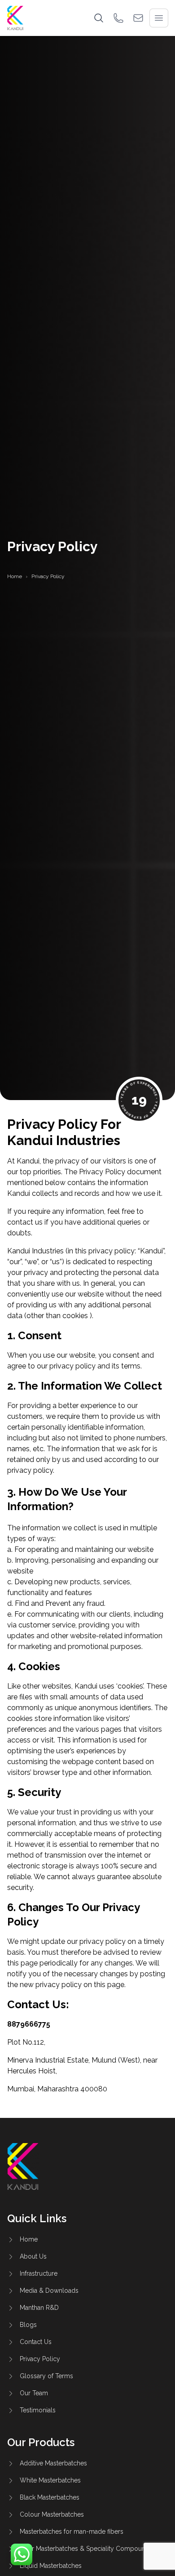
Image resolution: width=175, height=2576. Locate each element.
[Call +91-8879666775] (118, 18)
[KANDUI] (15, 18)
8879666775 (29, 2024)
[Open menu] (159, 18)
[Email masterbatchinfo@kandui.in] (138, 18)
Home (15, 576)
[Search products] (99, 18)
